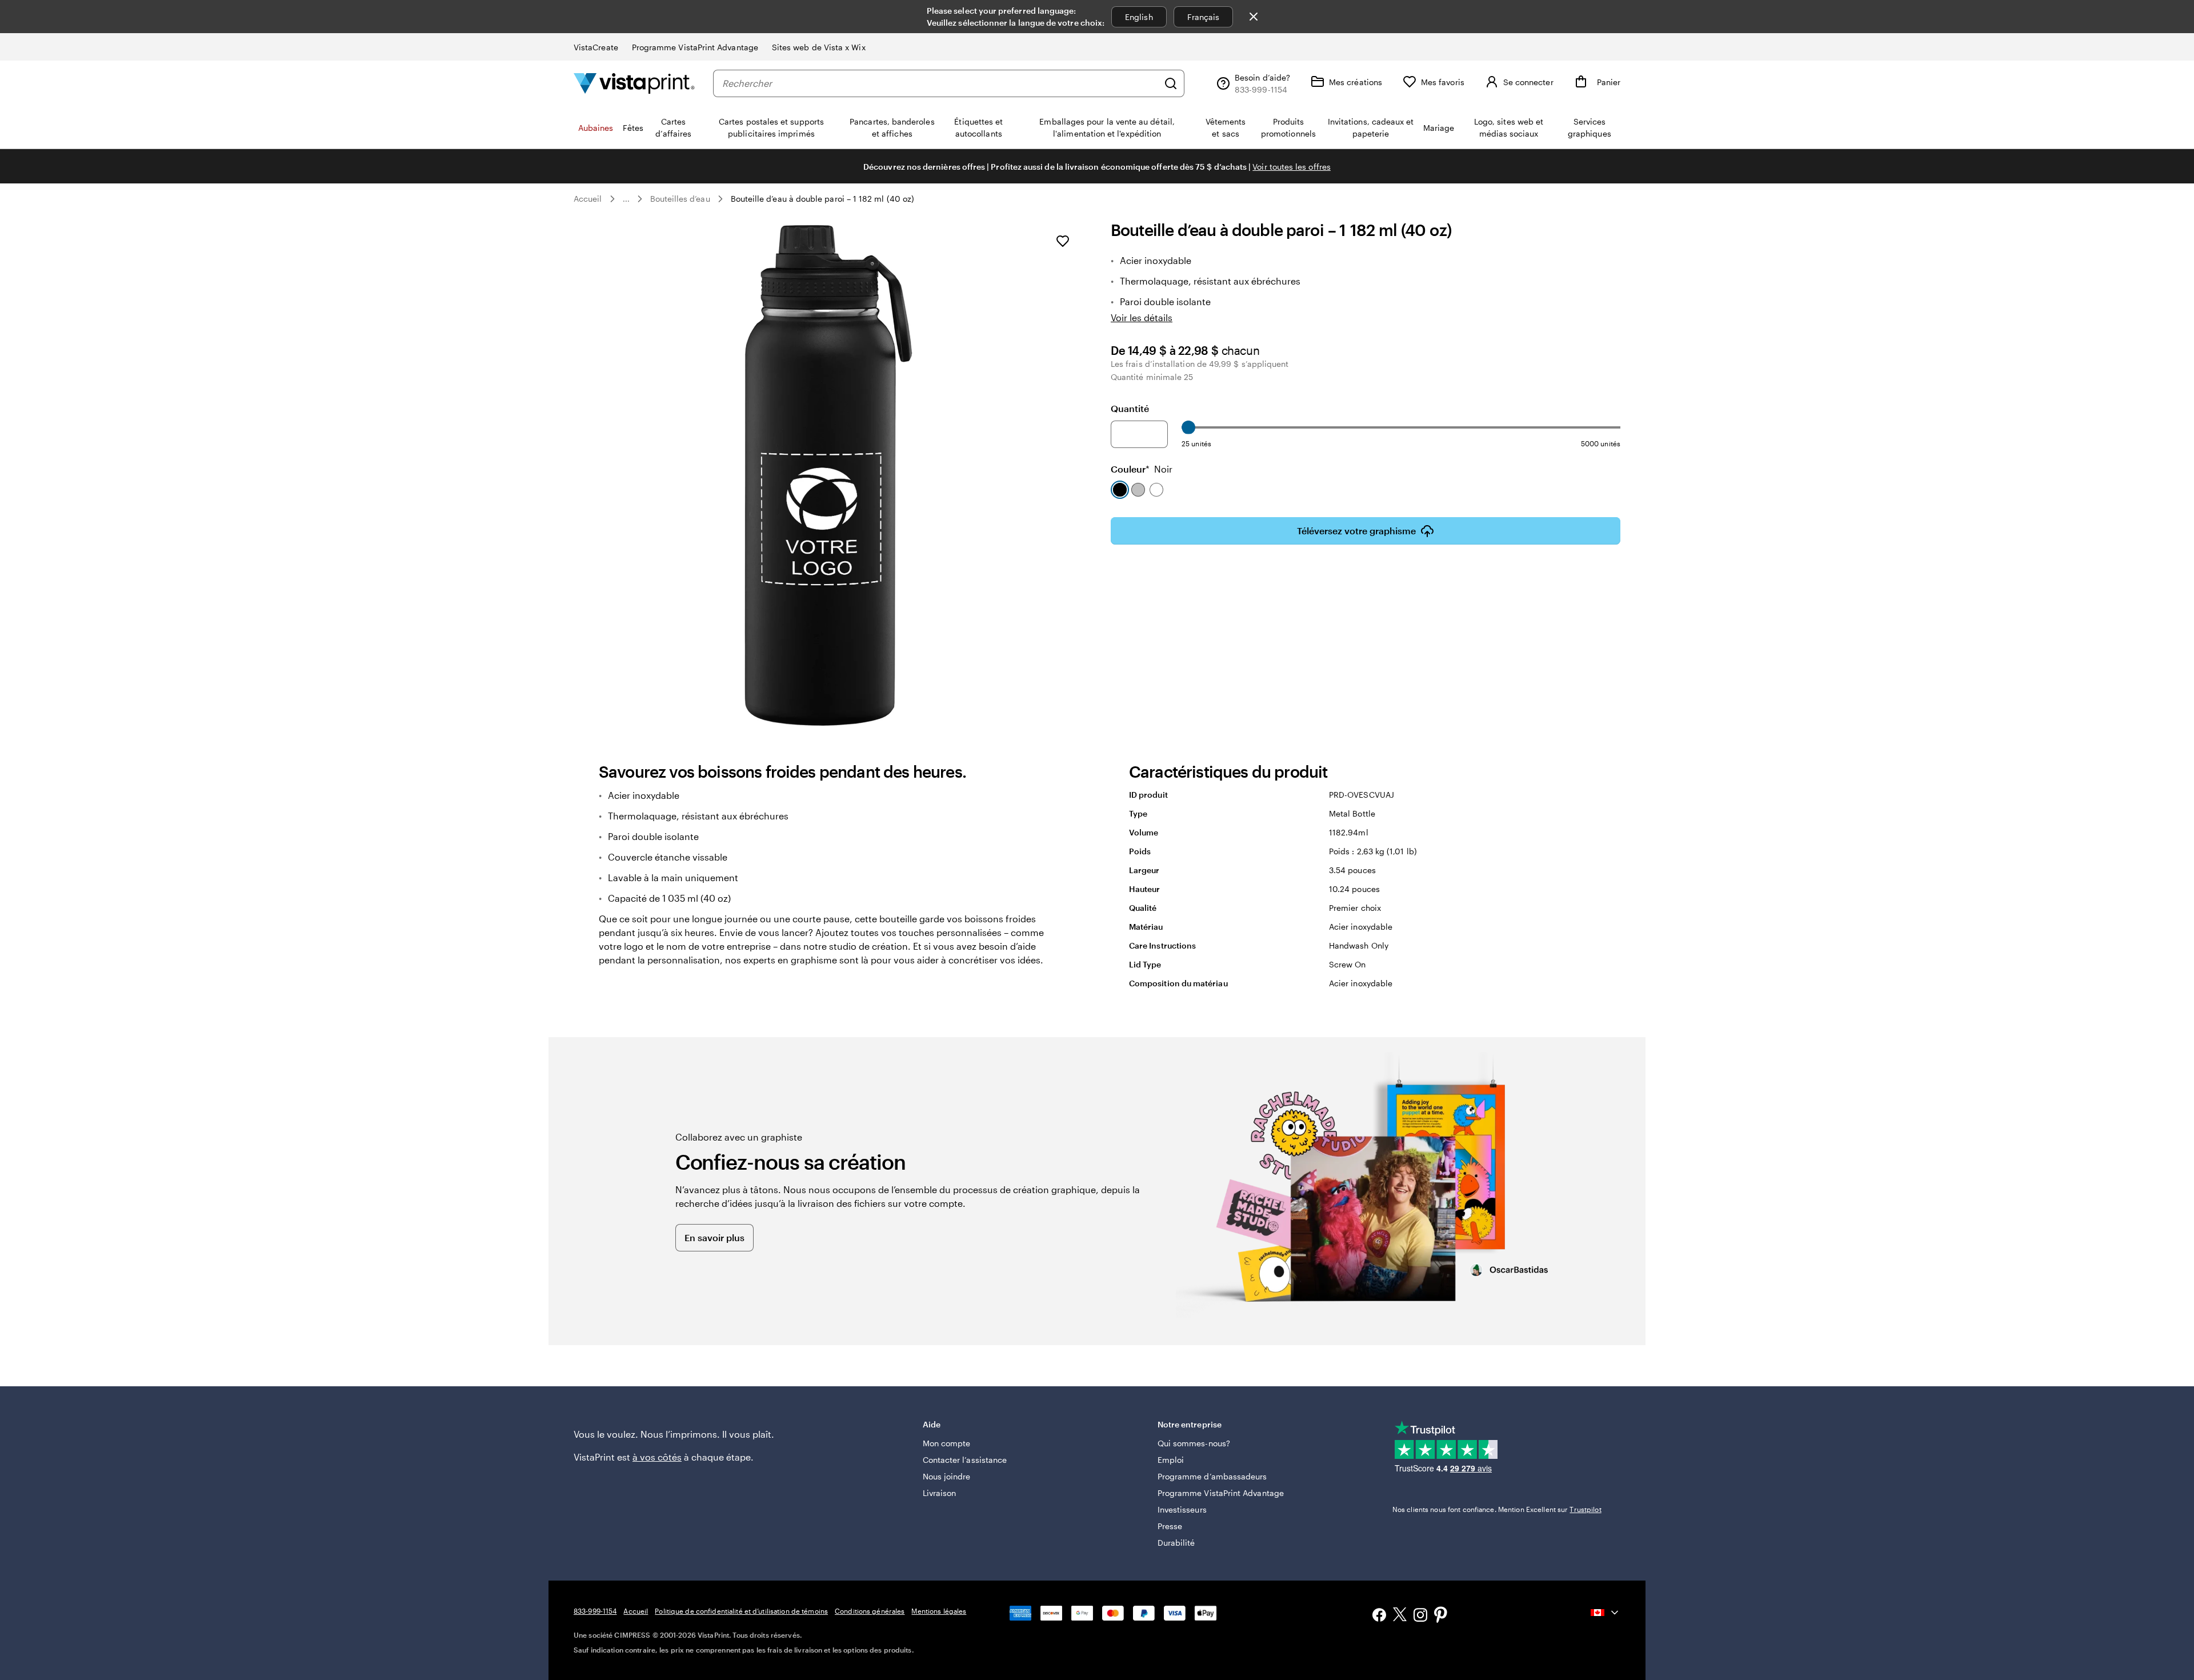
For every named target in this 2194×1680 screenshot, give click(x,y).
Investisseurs (1182, 1509)
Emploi (1171, 1460)
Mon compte (947, 1443)
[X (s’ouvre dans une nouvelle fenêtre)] (1400, 1616)
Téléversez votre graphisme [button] (1356, 531)
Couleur (1142, 469)
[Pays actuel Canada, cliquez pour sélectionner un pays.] (1606, 1613)
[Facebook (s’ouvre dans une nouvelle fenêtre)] (1379, 1616)
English (1139, 17)
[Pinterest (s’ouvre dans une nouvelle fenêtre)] (1441, 1616)
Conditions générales (870, 1611)
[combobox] (940, 83)
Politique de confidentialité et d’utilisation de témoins (741, 1611)
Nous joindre (947, 1476)
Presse (1170, 1526)
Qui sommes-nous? (1194, 1443)
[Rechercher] (1171, 83)
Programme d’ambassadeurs (1212, 1476)
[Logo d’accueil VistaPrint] (634, 83)
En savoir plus (714, 1237)
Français (1204, 17)
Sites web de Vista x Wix (819, 47)
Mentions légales (939, 1611)
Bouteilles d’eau (680, 199)
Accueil (588, 199)
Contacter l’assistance (965, 1460)
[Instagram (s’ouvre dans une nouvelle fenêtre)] (1420, 1616)
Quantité (1130, 408)
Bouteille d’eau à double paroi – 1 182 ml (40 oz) (822, 199)
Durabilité (1176, 1543)
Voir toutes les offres (1292, 167)
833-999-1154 (595, 1611)
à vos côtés (657, 1457)
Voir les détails (1142, 317)
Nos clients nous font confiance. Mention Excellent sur (1497, 1509)
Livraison (940, 1493)
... (626, 199)
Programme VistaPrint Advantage (695, 47)
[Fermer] (1254, 17)
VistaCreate (596, 47)
